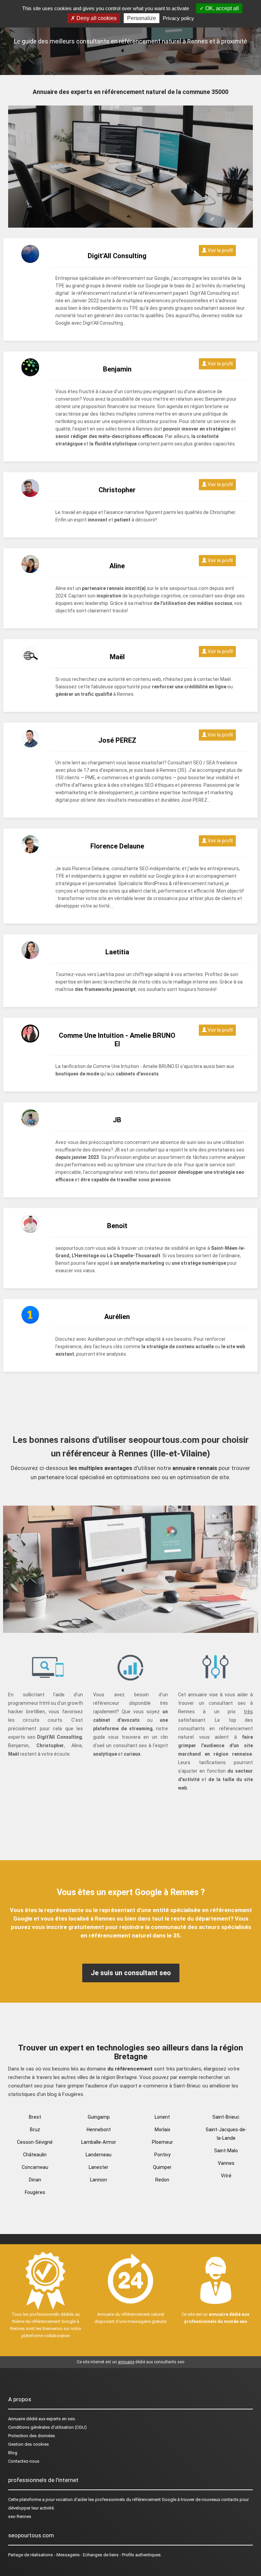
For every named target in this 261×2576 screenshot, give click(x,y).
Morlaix (162, 2130)
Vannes (226, 2163)
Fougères (35, 2192)
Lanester (99, 2167)
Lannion (99, 2180)
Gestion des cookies (29, 2444)
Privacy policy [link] (178, 18)
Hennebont (99, 2130)
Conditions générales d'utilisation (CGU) (47, 2427)
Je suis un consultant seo (131, 1973)
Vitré (226, 2176)
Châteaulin (35, 2155)
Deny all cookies (96, 18)
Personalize (142, 18)
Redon (162, 2180)
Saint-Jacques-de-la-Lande (226, 2134)
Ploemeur (162, 2142)
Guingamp (99, 2117)
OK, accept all (221, 8)
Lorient (162, 2117)
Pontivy (162, 2155)
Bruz (35, 2130)
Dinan (35, 2180)
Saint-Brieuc (226, 2117)
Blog (13, 2453)
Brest (35, 2117)
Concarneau (35, 2167)
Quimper (162, 2167)
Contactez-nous (24, 2461)
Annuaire (17, 2419)
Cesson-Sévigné (35, 2142)
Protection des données (32, 2436)
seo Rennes (20, 2516)
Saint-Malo (226, 2151)
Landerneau (99, 2155)
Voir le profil (220, 250)
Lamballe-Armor (99, 2142)
